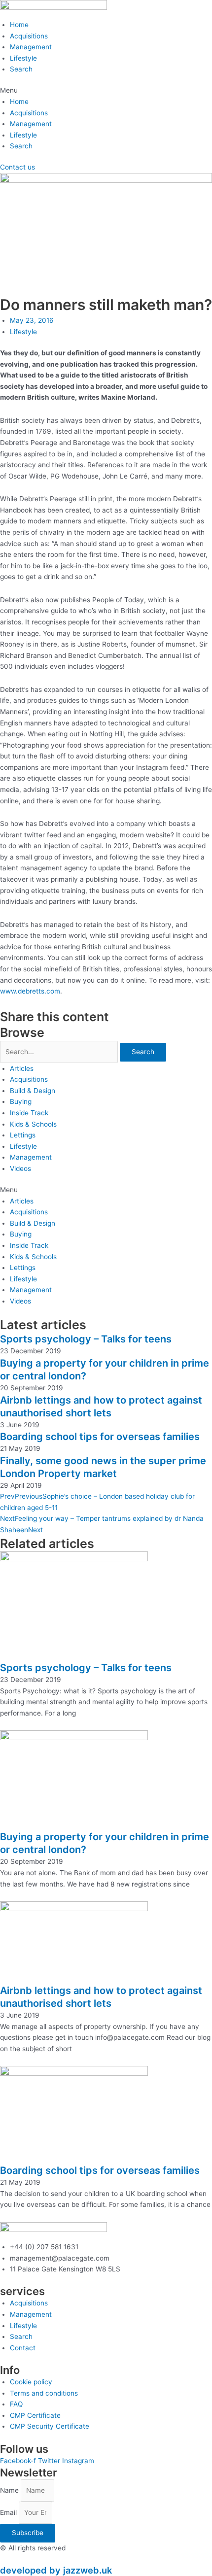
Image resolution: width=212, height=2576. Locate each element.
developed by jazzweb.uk (56, 2570)
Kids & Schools (33, 1124)
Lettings (23, 1135)
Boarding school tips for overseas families (100, 1437)
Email (9, 2512)
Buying (21, 1101)
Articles (22, 1068)
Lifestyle (23, 58)
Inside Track (29, 1113)
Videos (20, 1168)
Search (21, 69)
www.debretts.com (30, 991)
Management (31, 47)
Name (10, 2490)
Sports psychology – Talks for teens (86, 1339)
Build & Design (33, 1091)
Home (19, 25)
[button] (106, 90)
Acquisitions (29, 36)
